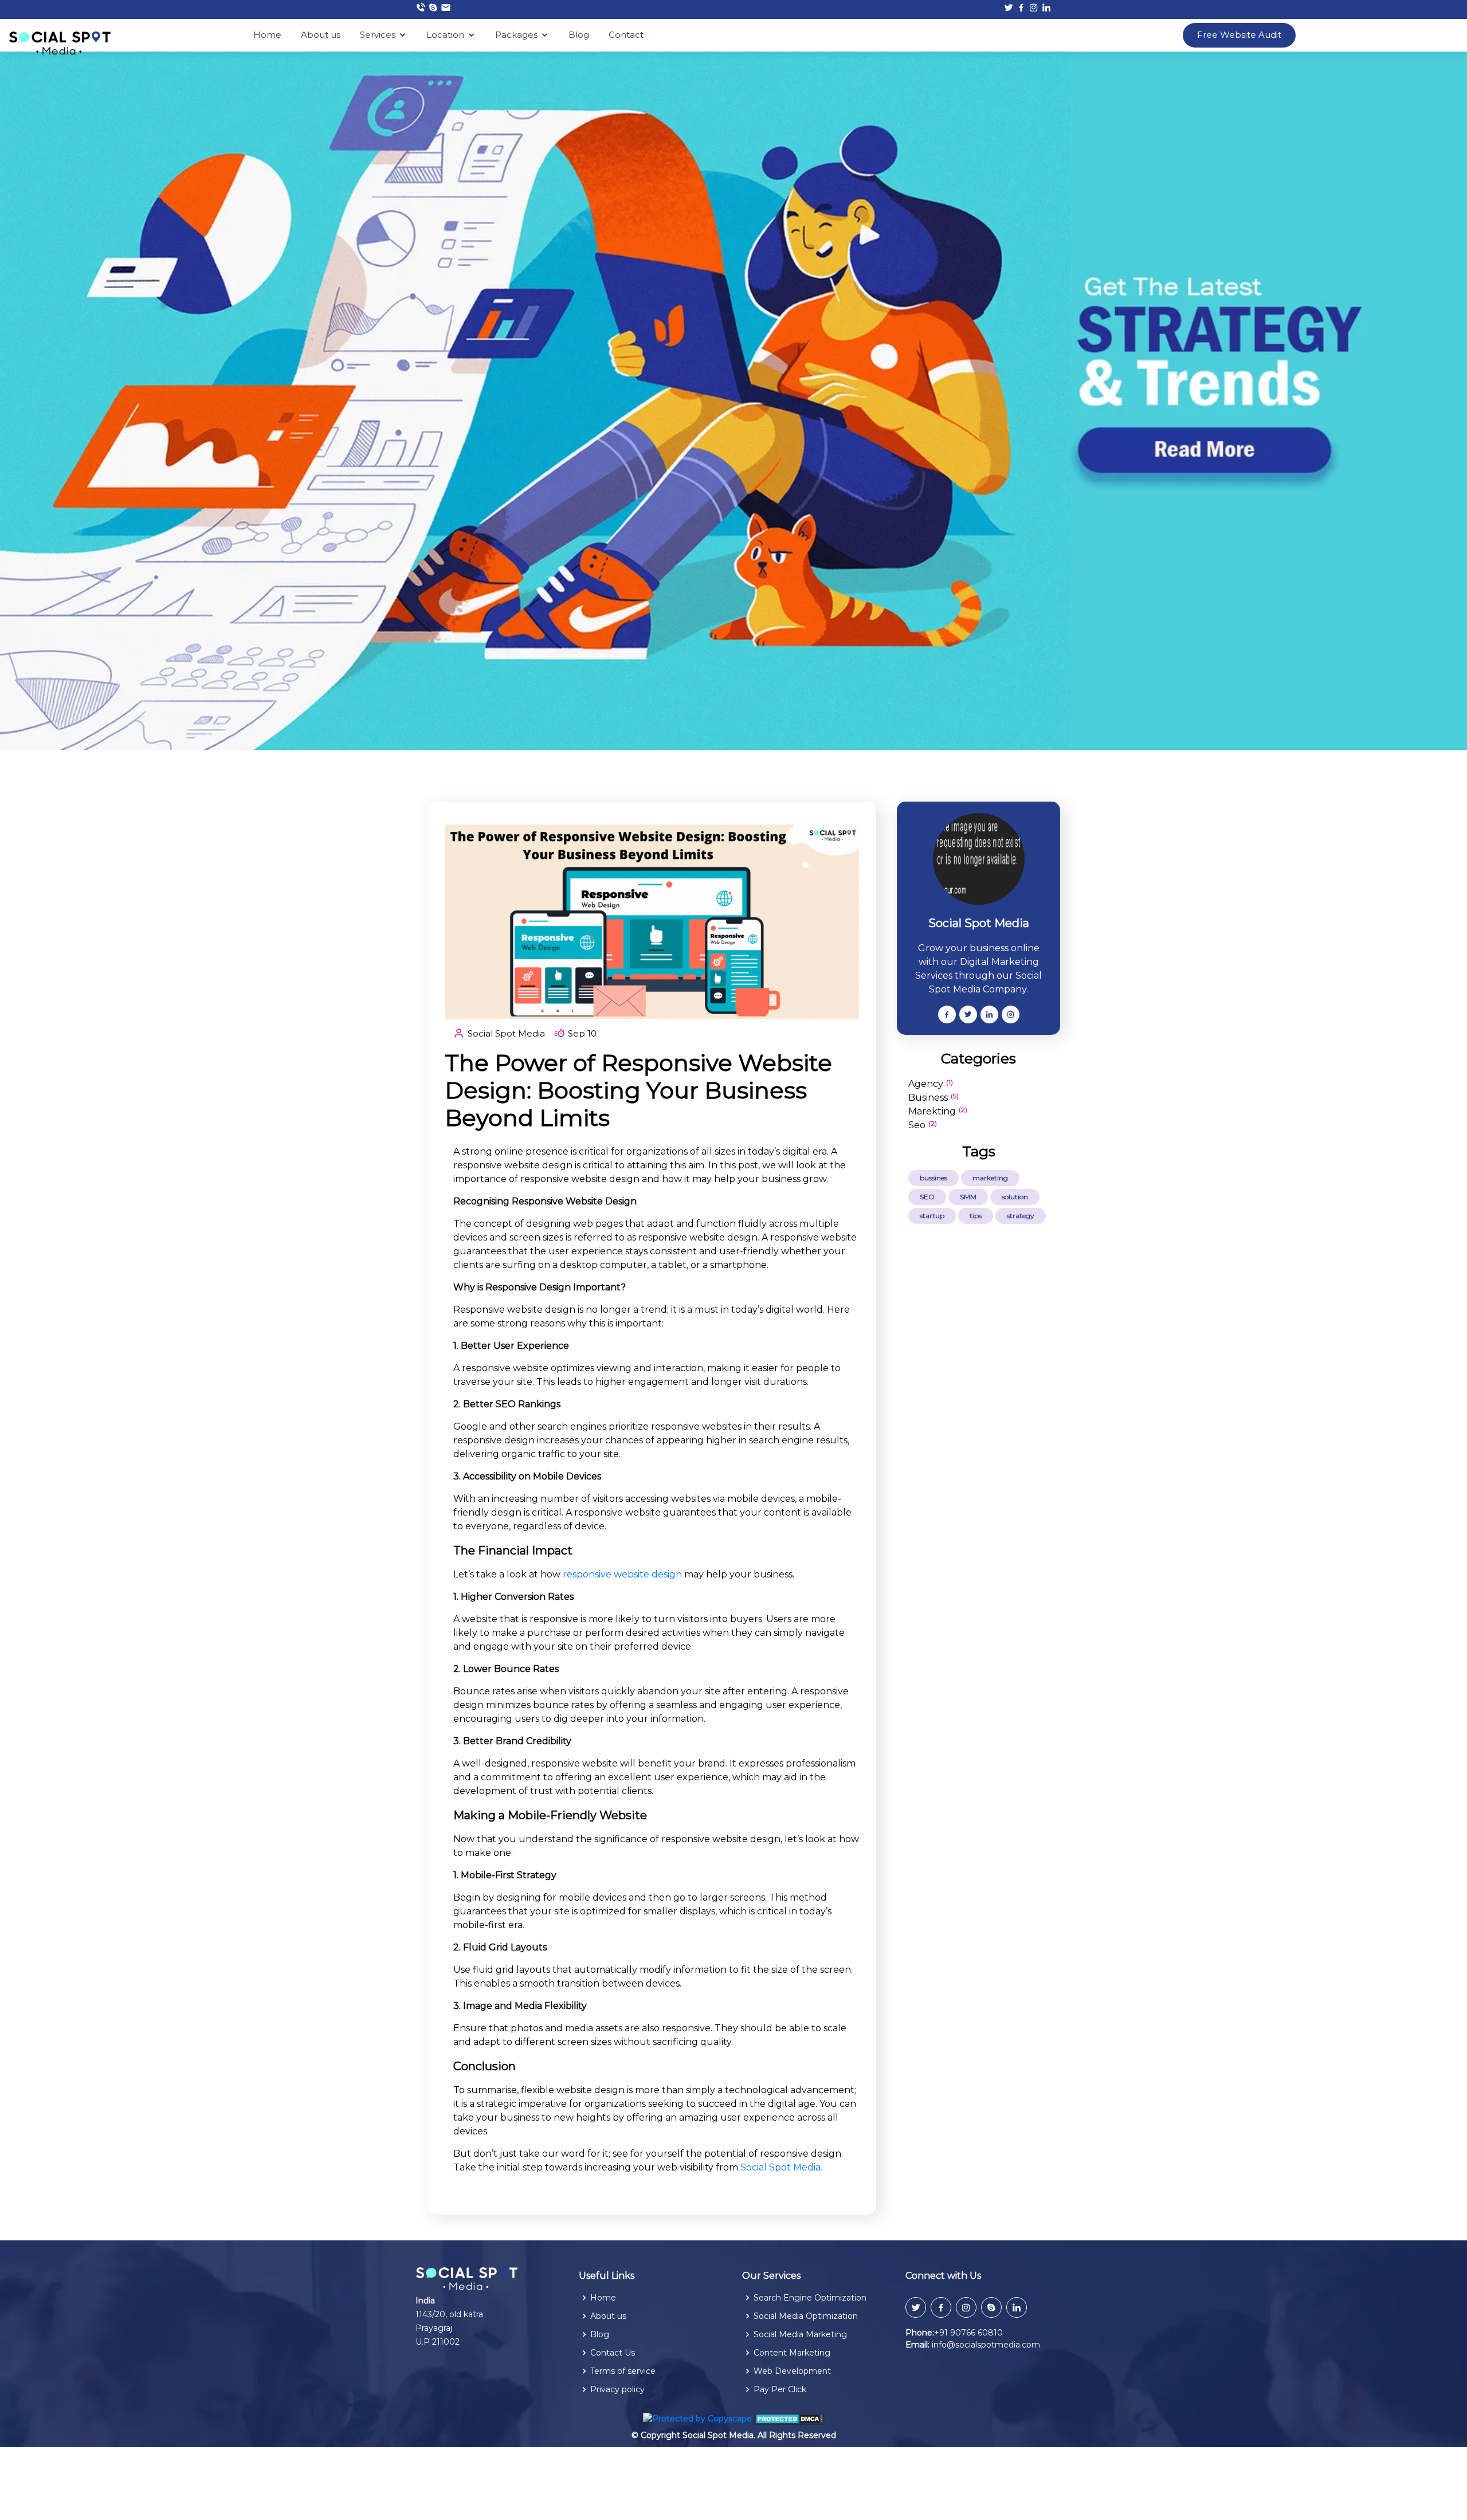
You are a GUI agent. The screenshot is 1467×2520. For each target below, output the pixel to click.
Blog (579, 35)
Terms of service (623, 2371)
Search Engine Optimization (810, 2298)
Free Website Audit (1239, 35)
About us (321, 35)
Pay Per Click (780, 2389)
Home (267, 35)
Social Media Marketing (800, 2334)
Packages (516, 35)
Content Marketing (792, 2353)
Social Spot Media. (781, 2167)
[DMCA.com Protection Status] (789, 2418)
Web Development (792, 2371)
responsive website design (622, 1574)
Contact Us (613, 2353)
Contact (626, 35)
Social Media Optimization (806, 2316)
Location (445, 35)
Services (378, 35)
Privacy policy (617, 2389)
